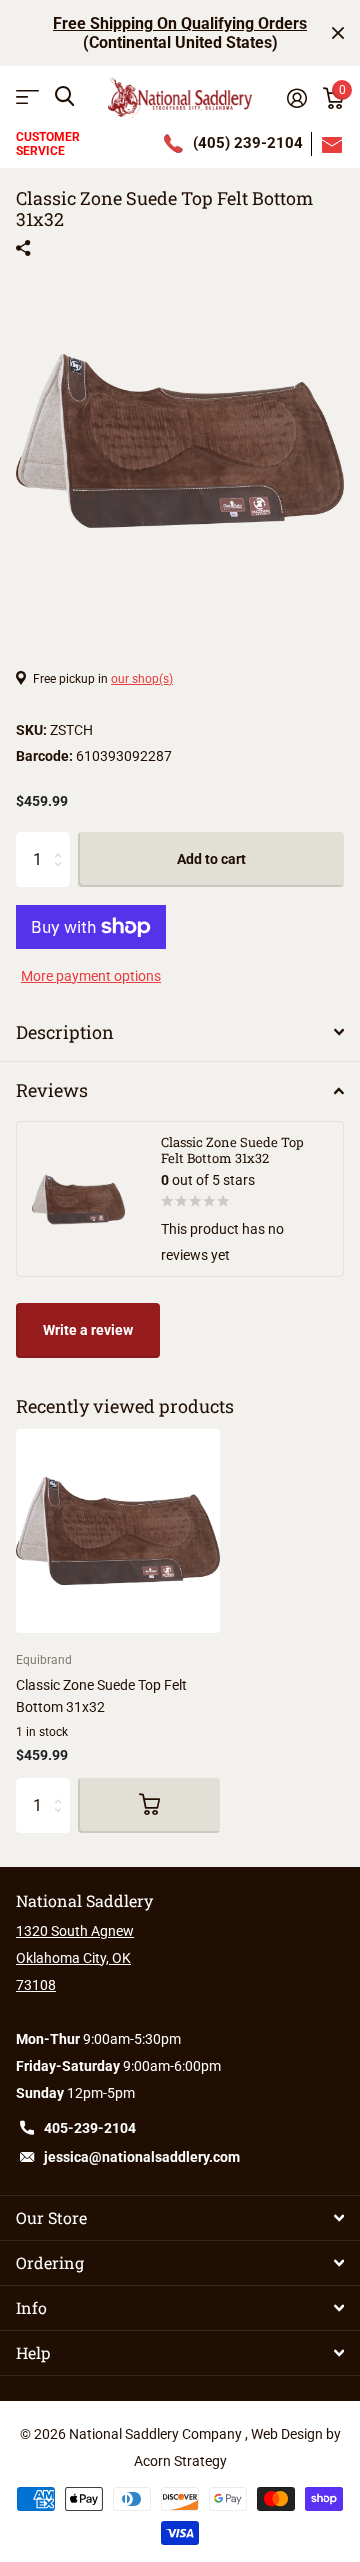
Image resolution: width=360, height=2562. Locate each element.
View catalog (27, 96)
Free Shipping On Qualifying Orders (180, 23)
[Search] (64, 96)
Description (65, 1032)
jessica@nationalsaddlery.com (142, 2157)
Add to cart (211, 859)
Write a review (88, 1330)
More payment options (91, 976)
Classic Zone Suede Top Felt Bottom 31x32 (101, 1695)
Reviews (52, 1090)
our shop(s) (142, 679)
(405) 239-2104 (248, 143)
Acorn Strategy (180, 2461)
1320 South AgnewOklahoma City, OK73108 (75, 1958)
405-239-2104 (90, 2128)
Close (338, 33)
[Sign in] (297, 98)
